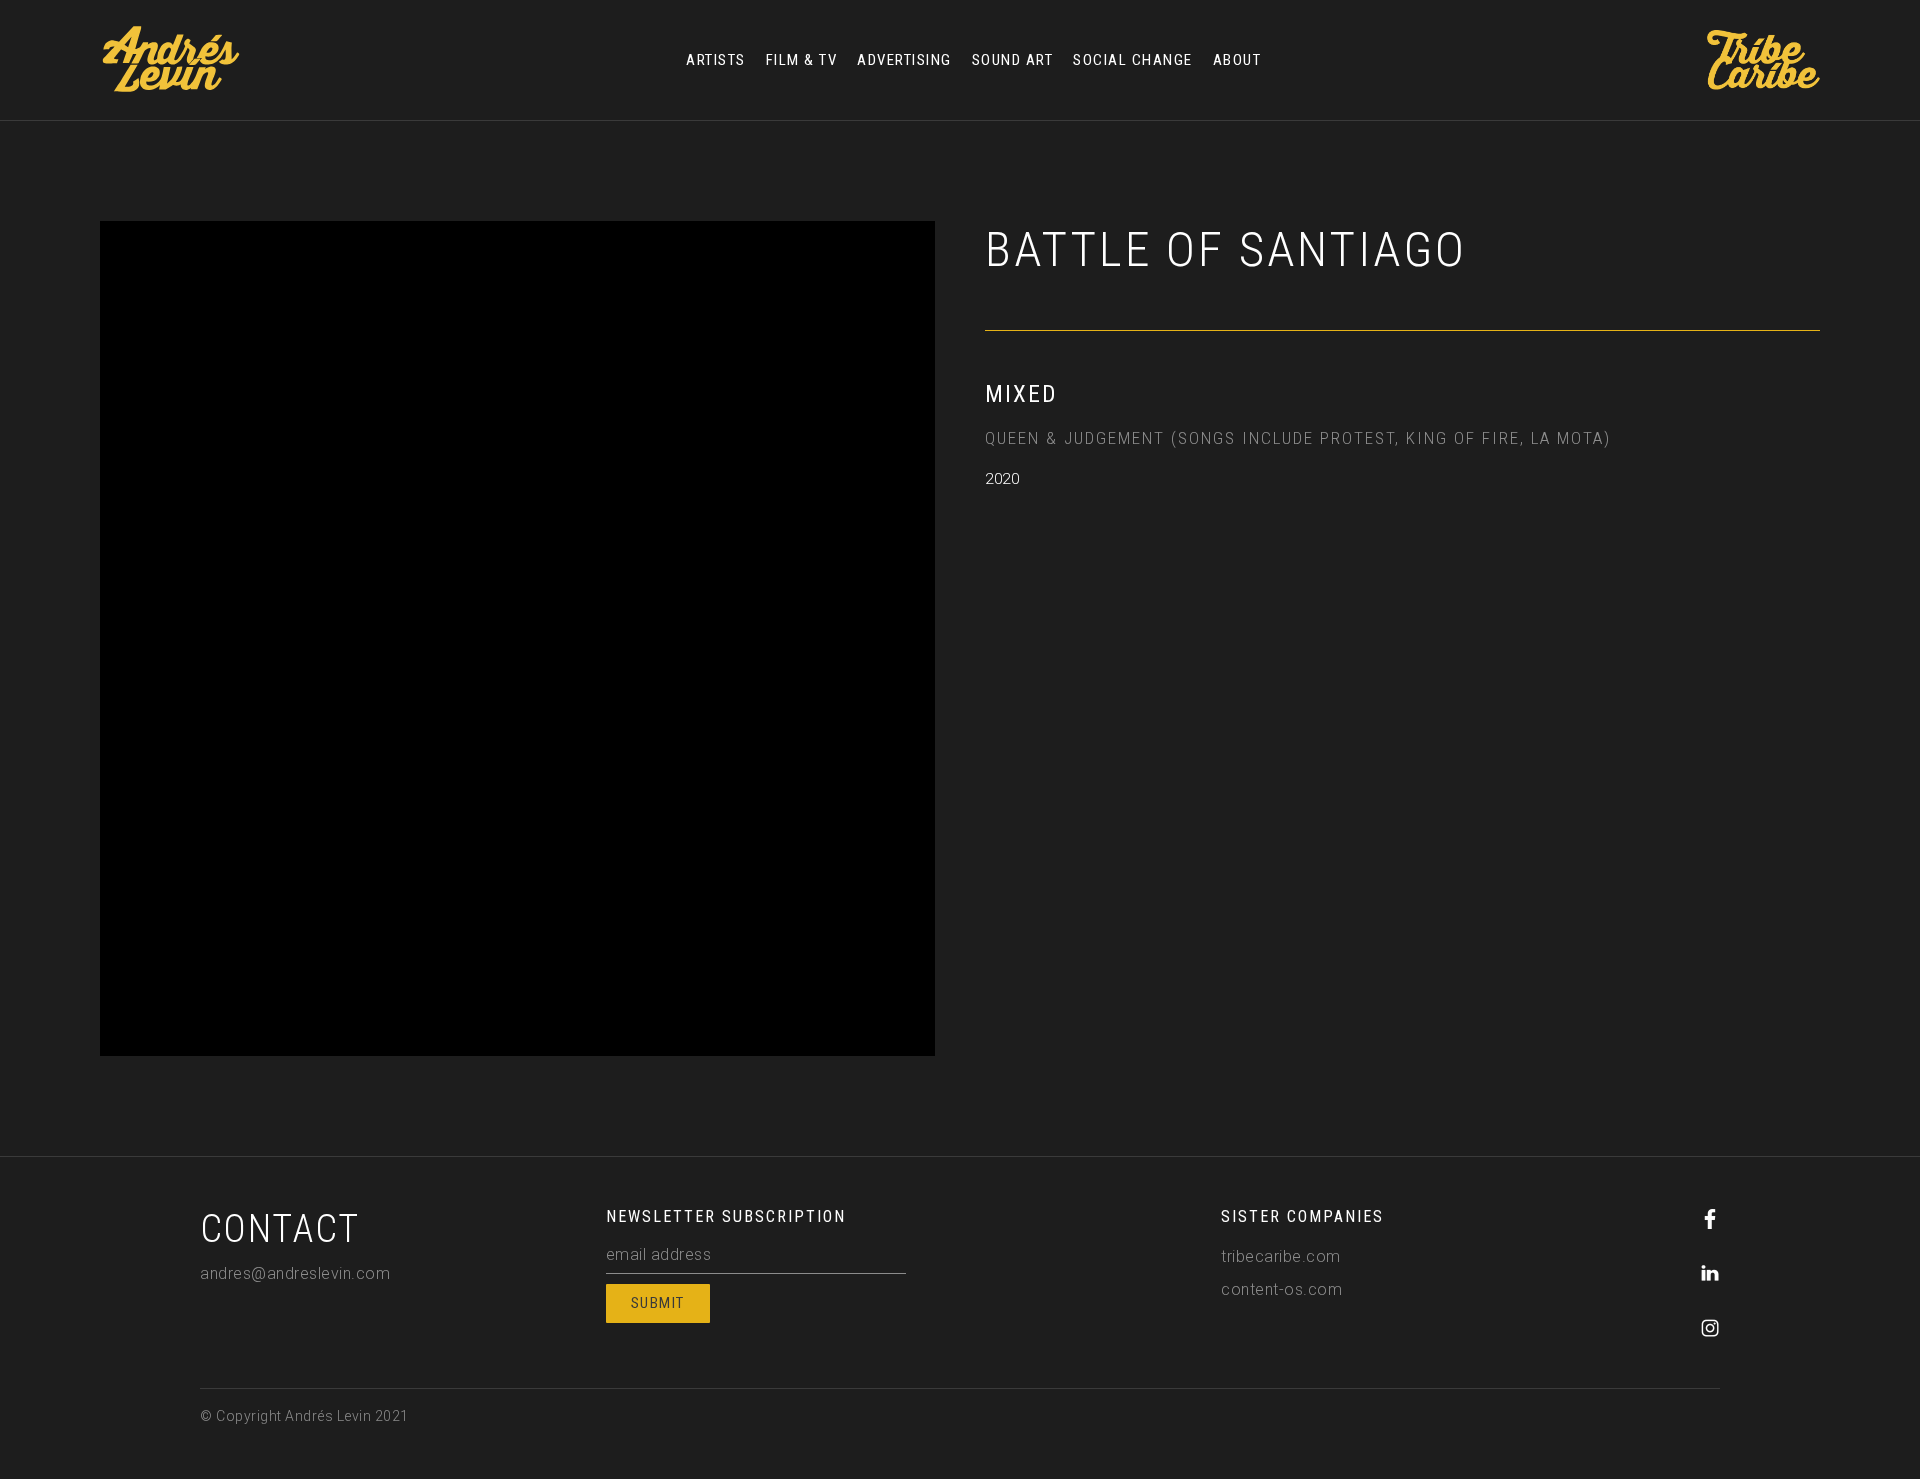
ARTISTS (716, 60)
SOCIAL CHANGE (1133, 60)
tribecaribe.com (1281, 1256)
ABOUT (1237, 60)
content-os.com (1281, 1289)
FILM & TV (802, 60)
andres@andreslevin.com (295, 1273)
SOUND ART (1013, 60)
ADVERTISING (904, 60)
